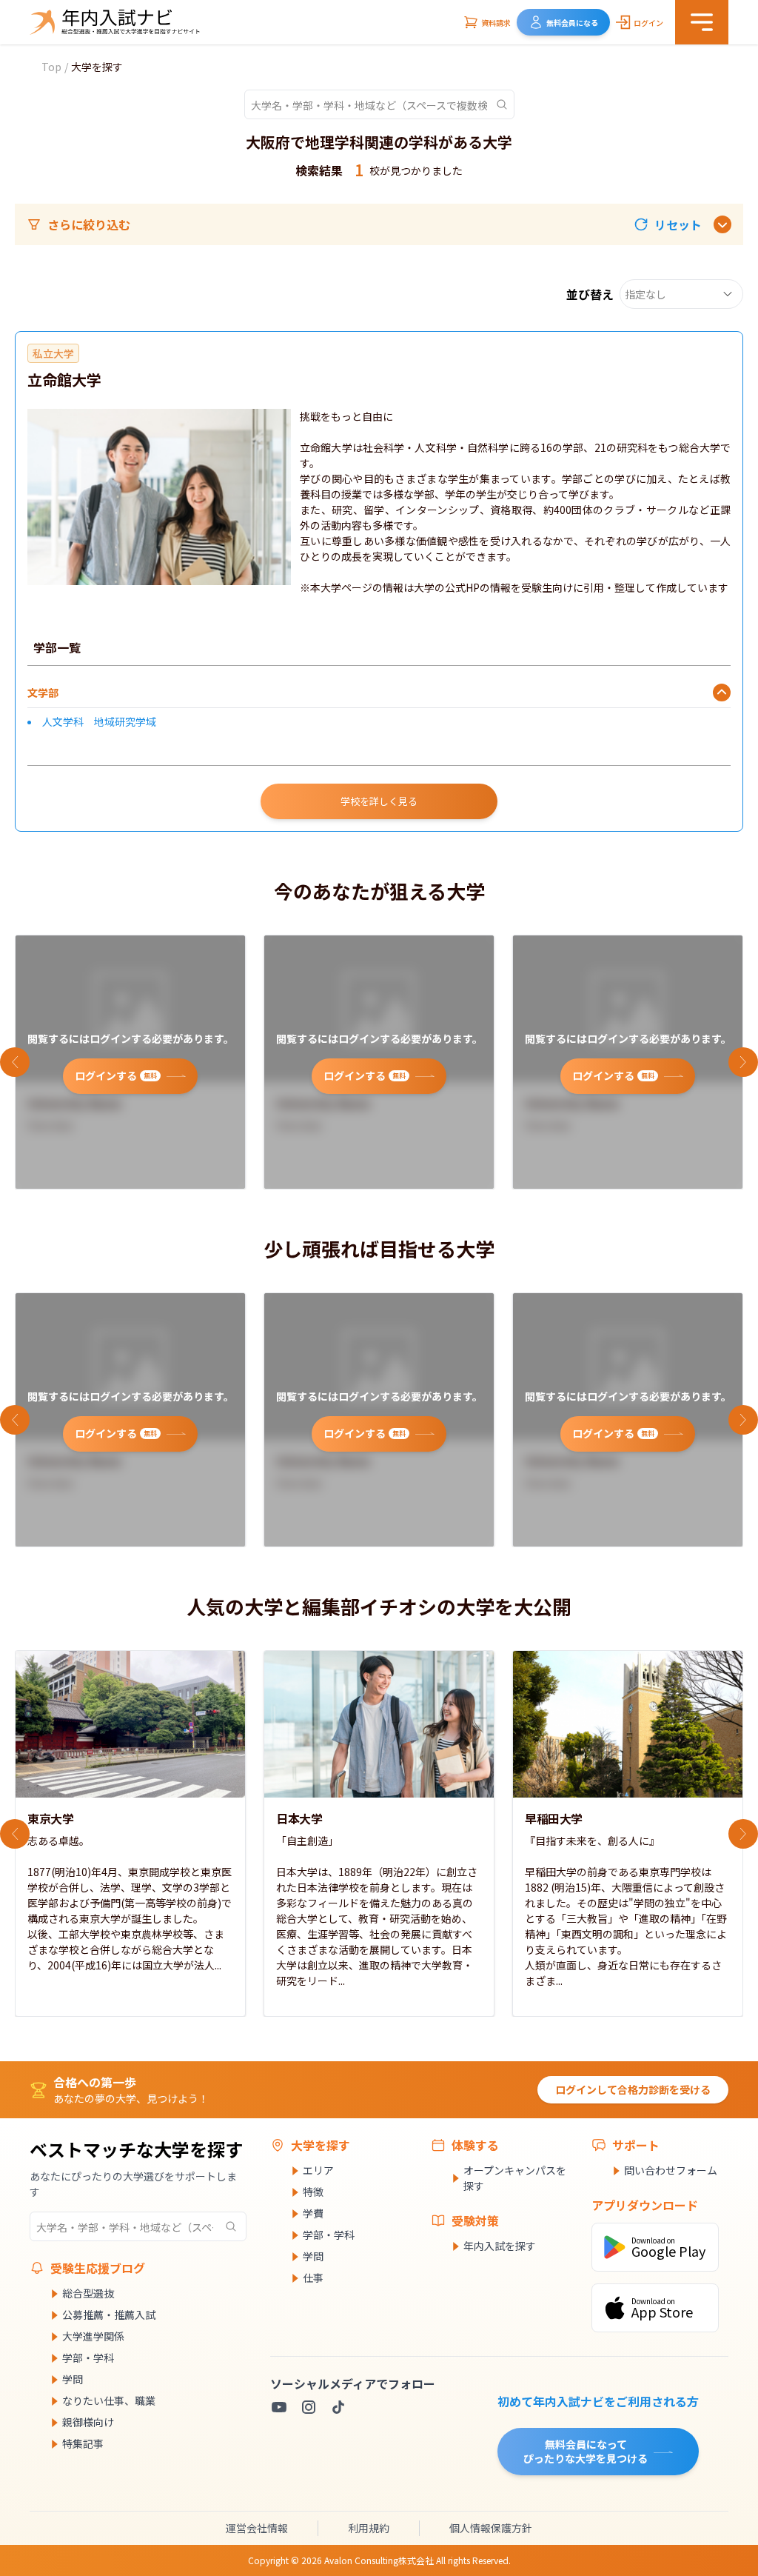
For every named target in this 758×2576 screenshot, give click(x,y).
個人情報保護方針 (491, 2528)
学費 (313, 2213)
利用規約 (369, 2528)
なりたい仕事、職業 (109, 2400)
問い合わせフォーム (671, 2170)
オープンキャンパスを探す (515, 2178)
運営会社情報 (257, 2528)
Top (51, 67)
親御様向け (88, 2422)
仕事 (313, 2278)
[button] (668, 224)
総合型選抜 (88, 2293)
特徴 (313, 2192)
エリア (318, 2170)
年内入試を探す (500, 2246)
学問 (73, 2379)
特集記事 (83, 2443)
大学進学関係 (93, 2336)
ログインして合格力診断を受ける (633, 2089)
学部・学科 (88, 2358)
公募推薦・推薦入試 (109, 2315)
